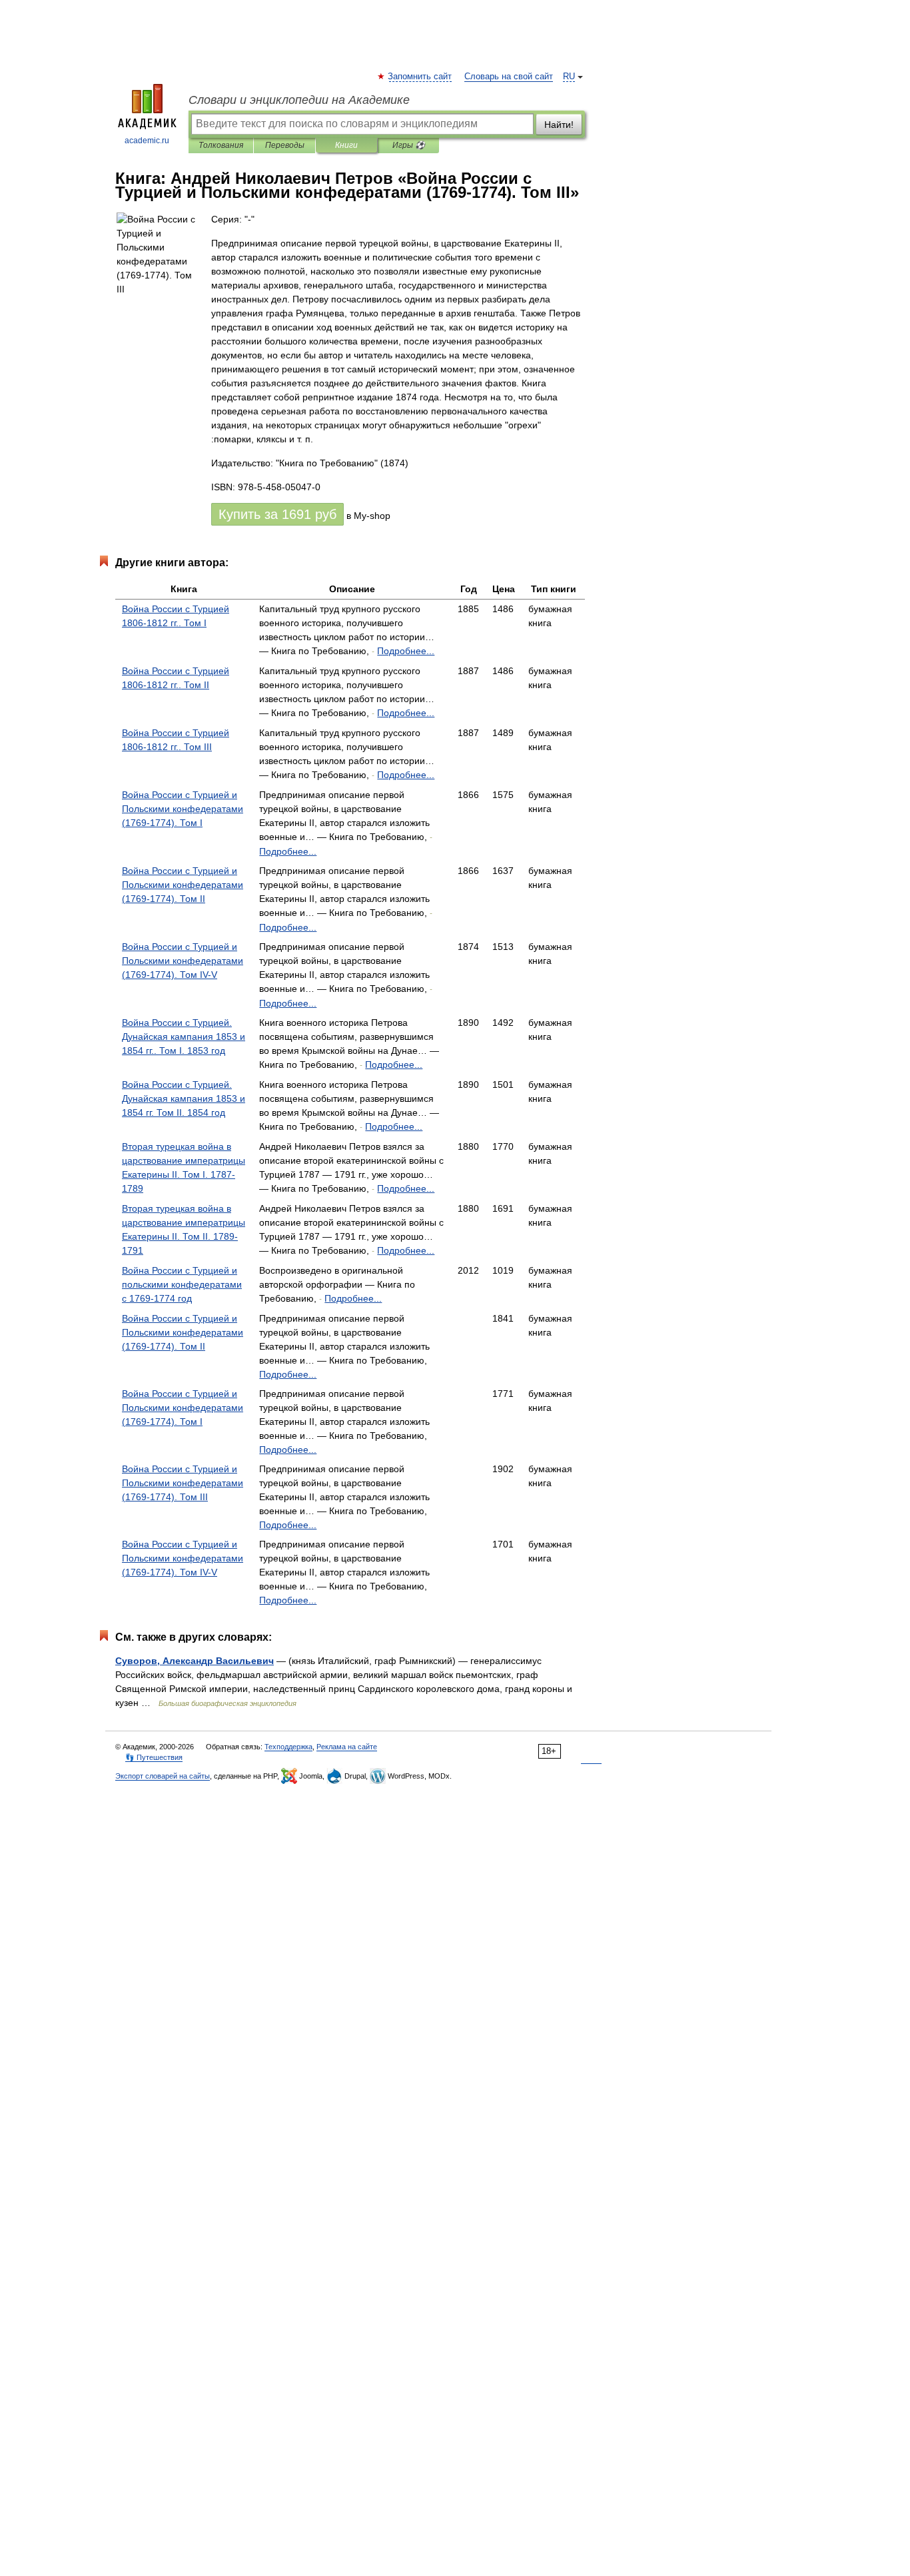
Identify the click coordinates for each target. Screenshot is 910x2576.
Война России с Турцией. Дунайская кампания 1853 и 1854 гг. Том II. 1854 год (184, 1098)
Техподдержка (288, 1747)
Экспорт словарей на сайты (163, 1776)
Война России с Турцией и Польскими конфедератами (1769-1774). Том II (183, 885)
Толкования (221, 145)
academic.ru (147, 141)
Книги (346, 145)
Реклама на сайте (347, 1747)
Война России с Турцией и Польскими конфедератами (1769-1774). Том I (183, 809)
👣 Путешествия (154, 1757)
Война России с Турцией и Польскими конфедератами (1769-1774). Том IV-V (183, 961)
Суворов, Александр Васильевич (195, 1661)
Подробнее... (406, 651)
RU (569, 77)
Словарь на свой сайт (509, 77)
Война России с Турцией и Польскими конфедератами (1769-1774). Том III (183, 1483)
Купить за (277, 514)
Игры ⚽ (409, 145)
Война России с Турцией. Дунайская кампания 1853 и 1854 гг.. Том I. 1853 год (184, 1037)
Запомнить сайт (420, 77)
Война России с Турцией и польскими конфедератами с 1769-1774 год (182, 1284)
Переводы (285, 145)
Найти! (559, 125)
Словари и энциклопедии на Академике (299, 100)
